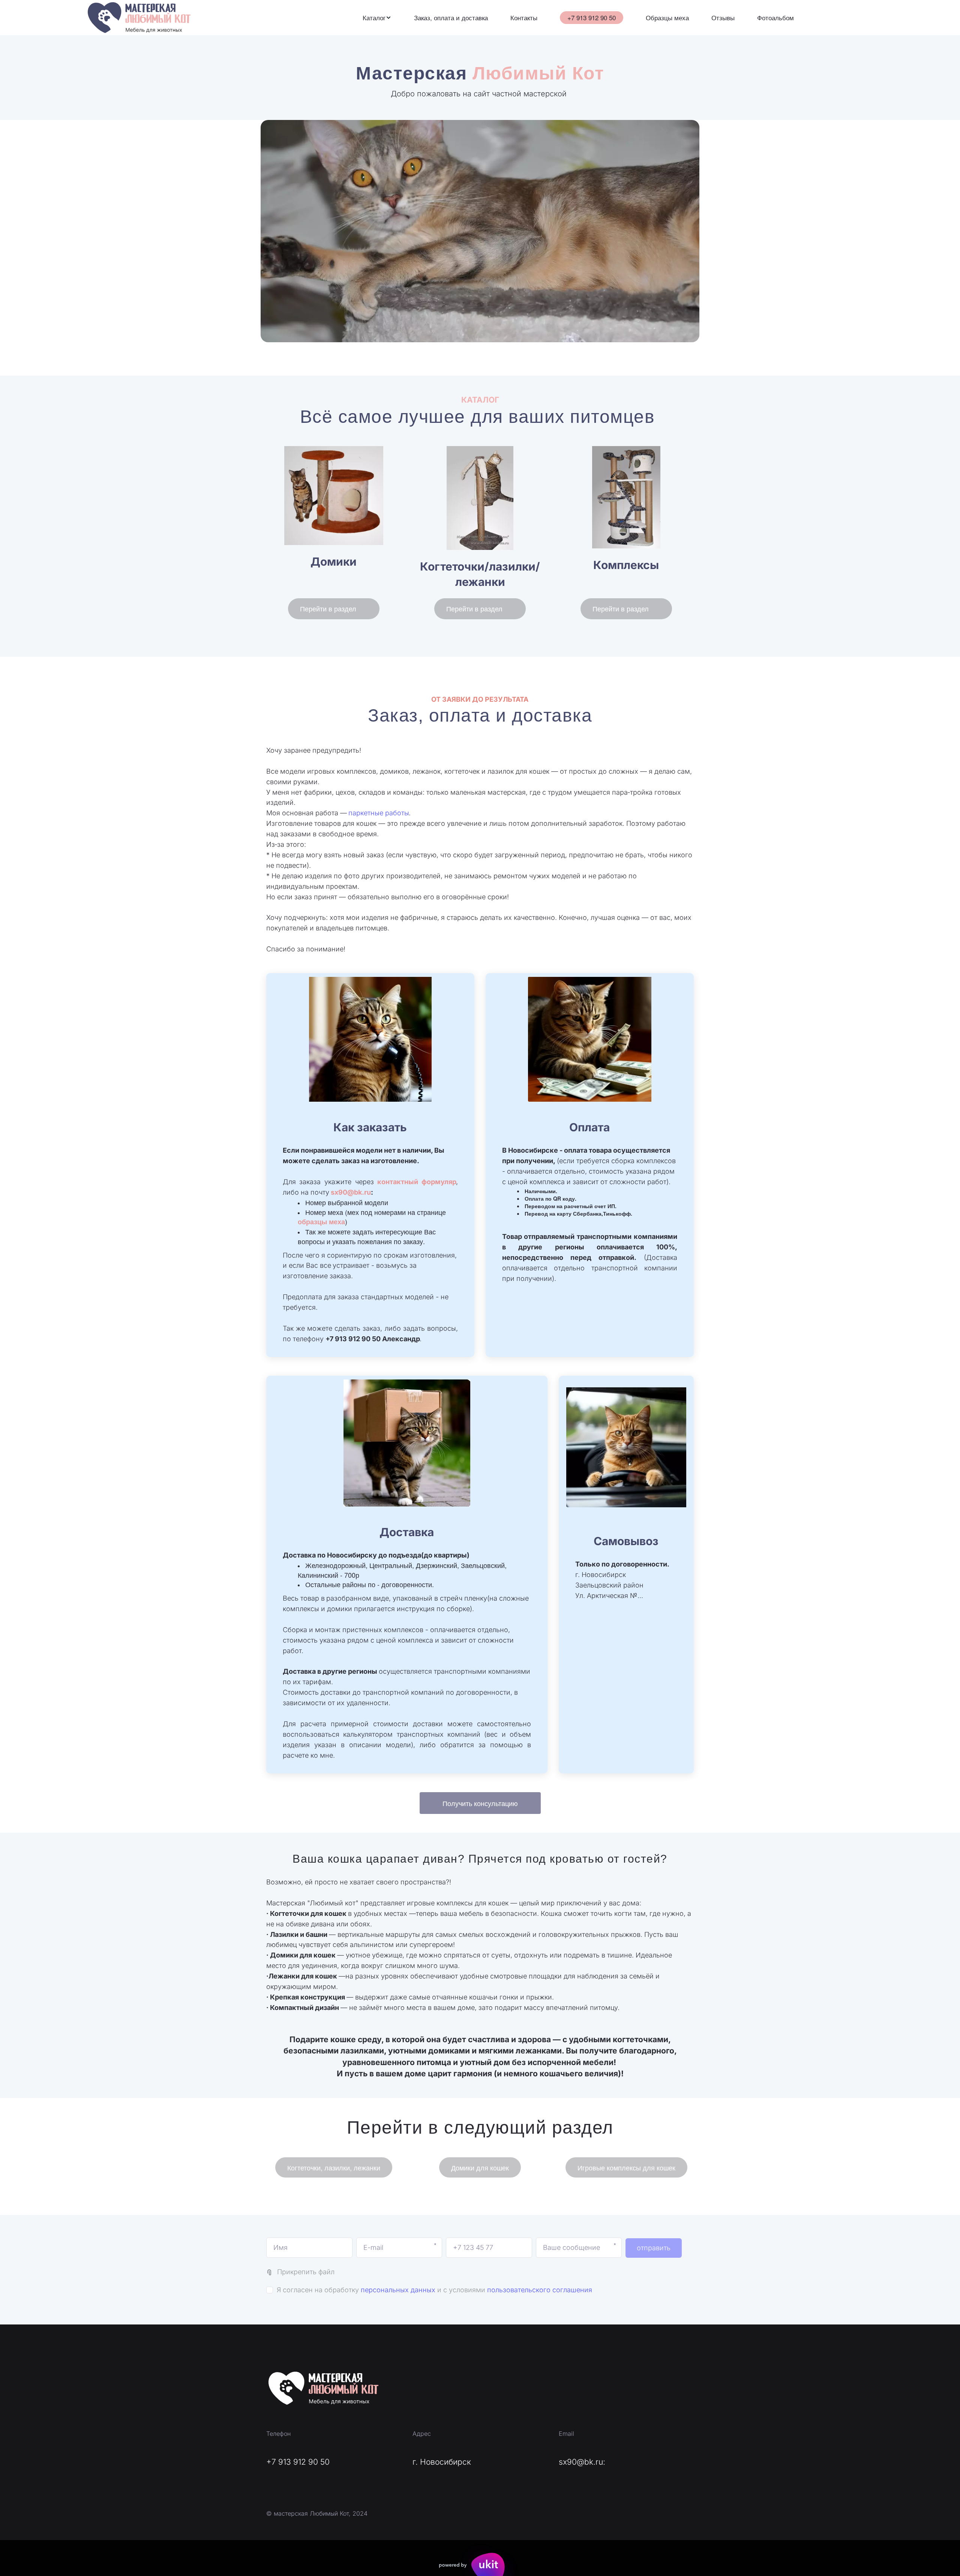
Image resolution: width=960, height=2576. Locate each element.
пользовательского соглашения (540, 2290)
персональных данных (398, 2290)
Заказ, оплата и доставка (451, 18)
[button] (377, 18)
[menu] (578, 18)
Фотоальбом (775, 18)
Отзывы (723, 18)
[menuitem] (377, 18)
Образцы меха (667, 18)
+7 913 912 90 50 (592, 17)
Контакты (524, 18)
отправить (654, 2248)
